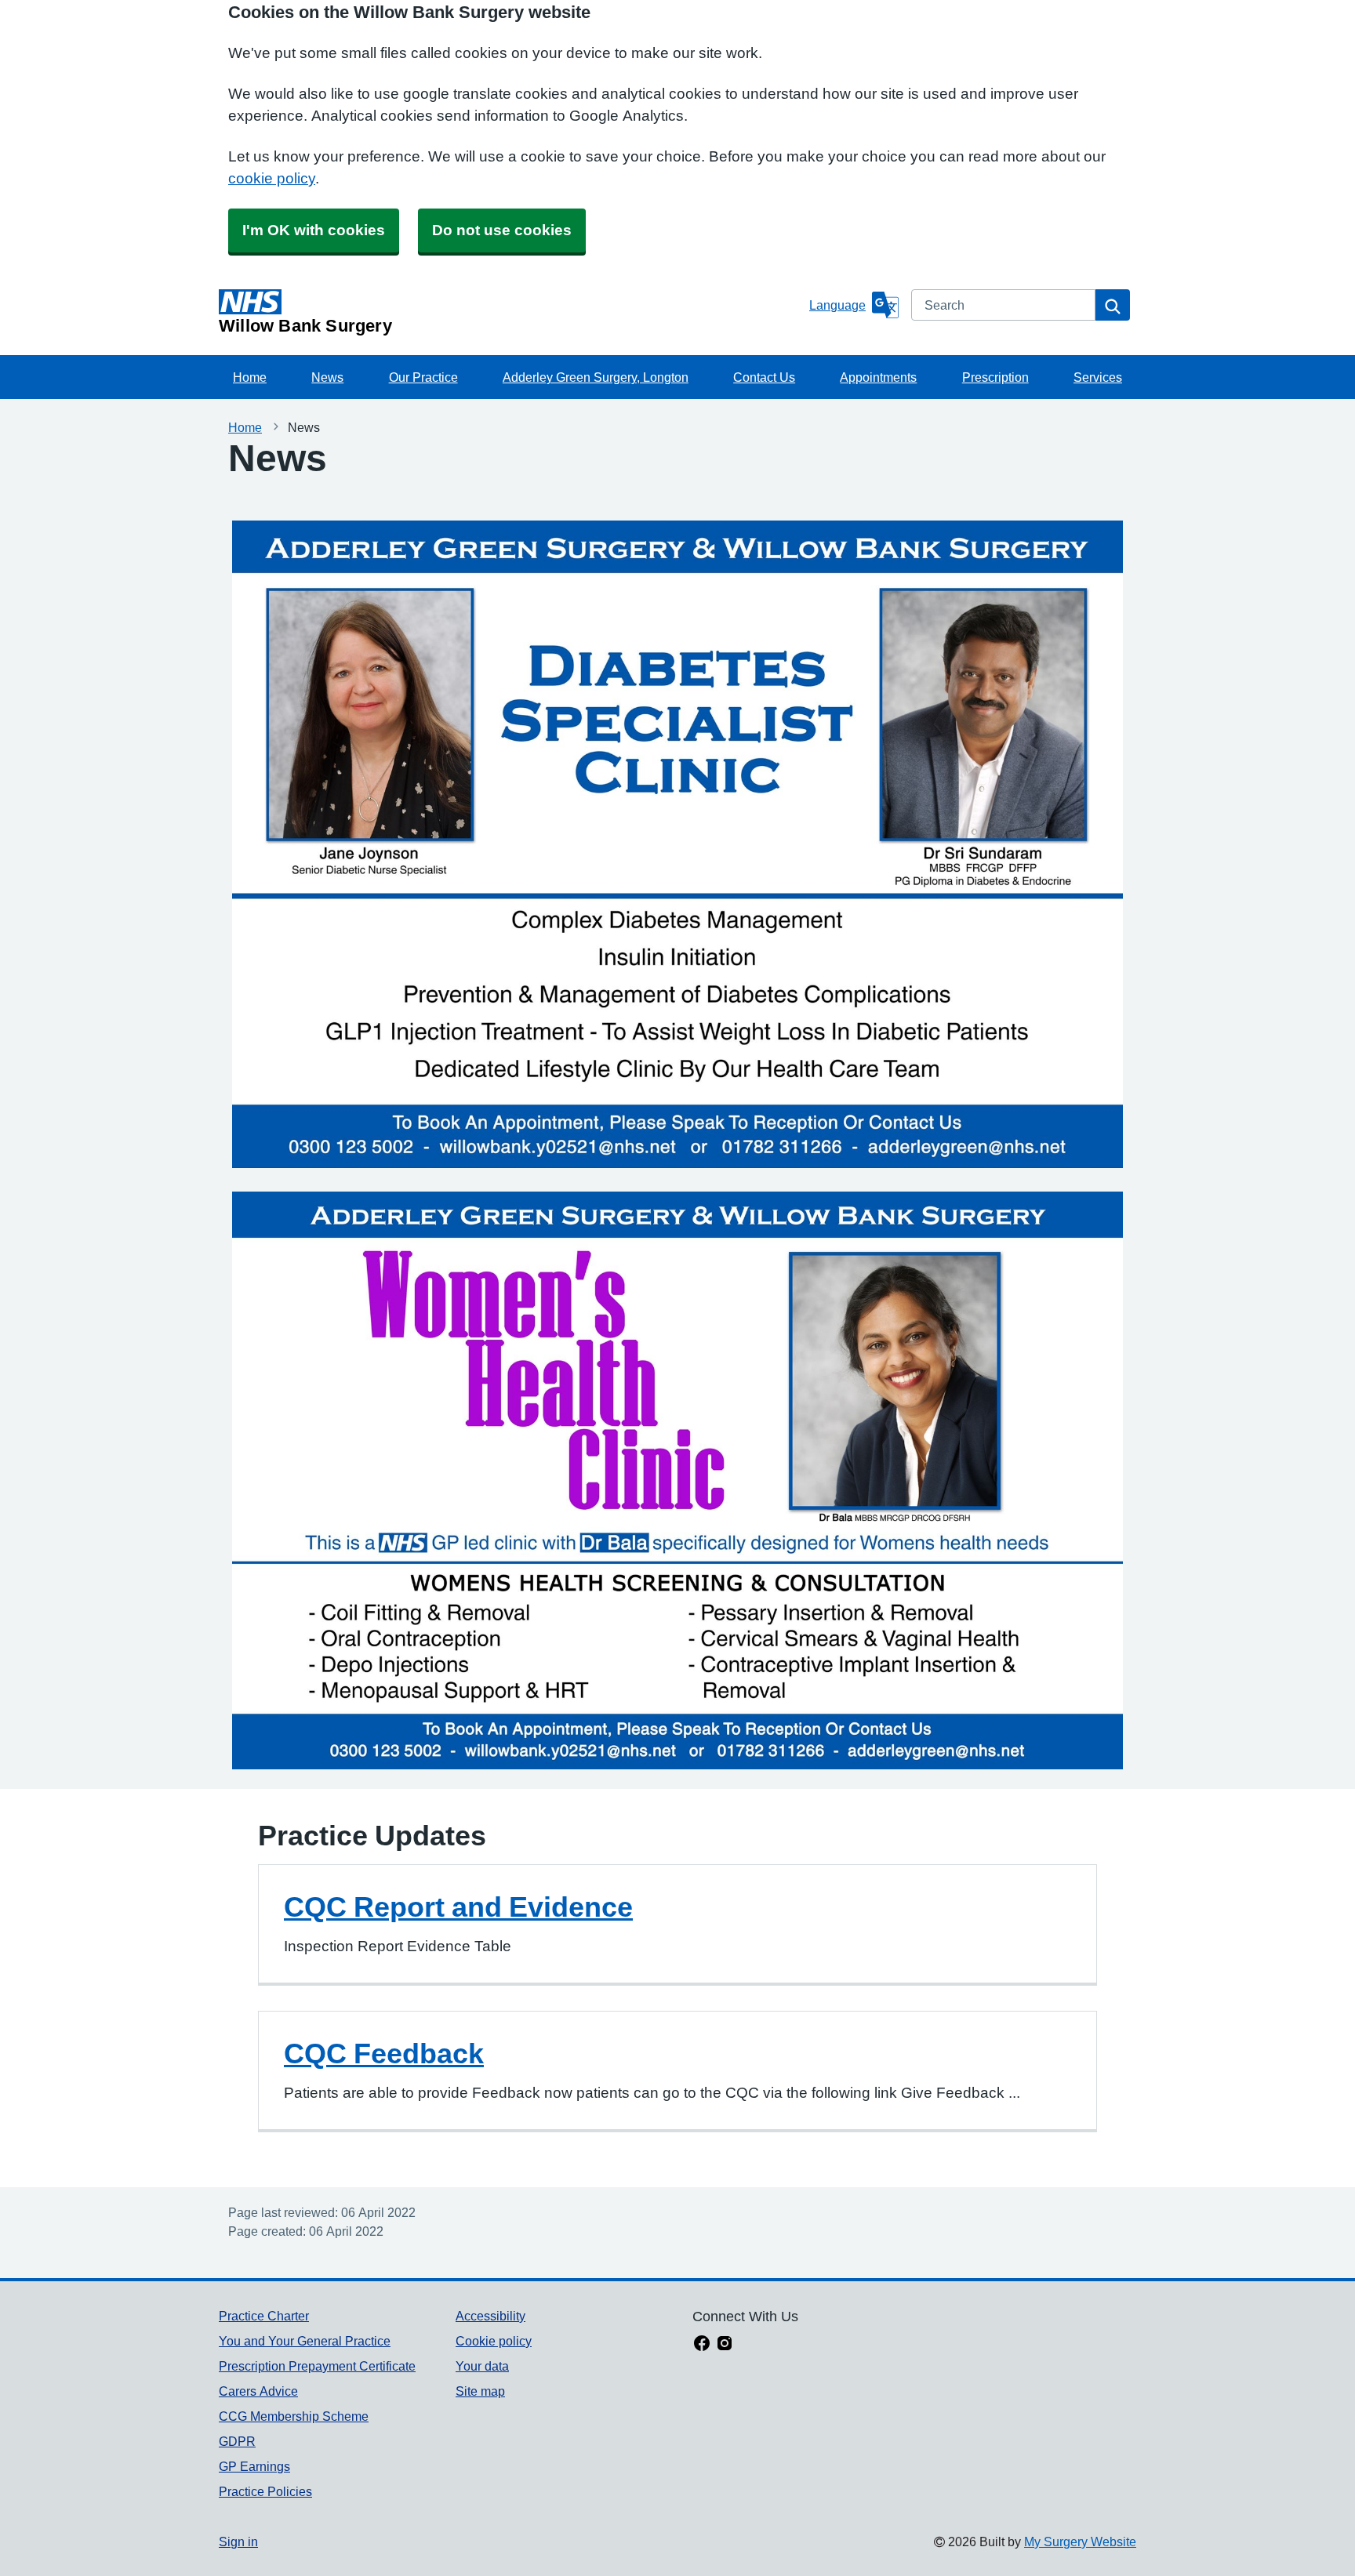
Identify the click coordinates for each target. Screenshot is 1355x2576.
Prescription (995, 377)
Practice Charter (264, 2316)
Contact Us (764, 377)
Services (1098, 377)
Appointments (878, 377)
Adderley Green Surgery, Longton (596, 377)
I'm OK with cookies (314, 230)
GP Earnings (254, 2466)
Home (250, 377)
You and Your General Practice (305, 2341)
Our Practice (423, 377)
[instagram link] (725, 2345)
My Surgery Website (1080, 2542)
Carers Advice (258, 2391)
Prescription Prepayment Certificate (317, 2366)
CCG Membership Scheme (294, 2416)
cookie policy (272, 178)
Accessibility (490, 2316)
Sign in (238, 2542)
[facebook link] (702, 2345)
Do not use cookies (502, 230)
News (327, 377)
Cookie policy (494, 2341)
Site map (480, 2391)
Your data (482, 2366)
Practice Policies (265, 2491)
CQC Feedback (384, 2053)
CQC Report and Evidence (458, 1907)
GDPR (237, 2441)
